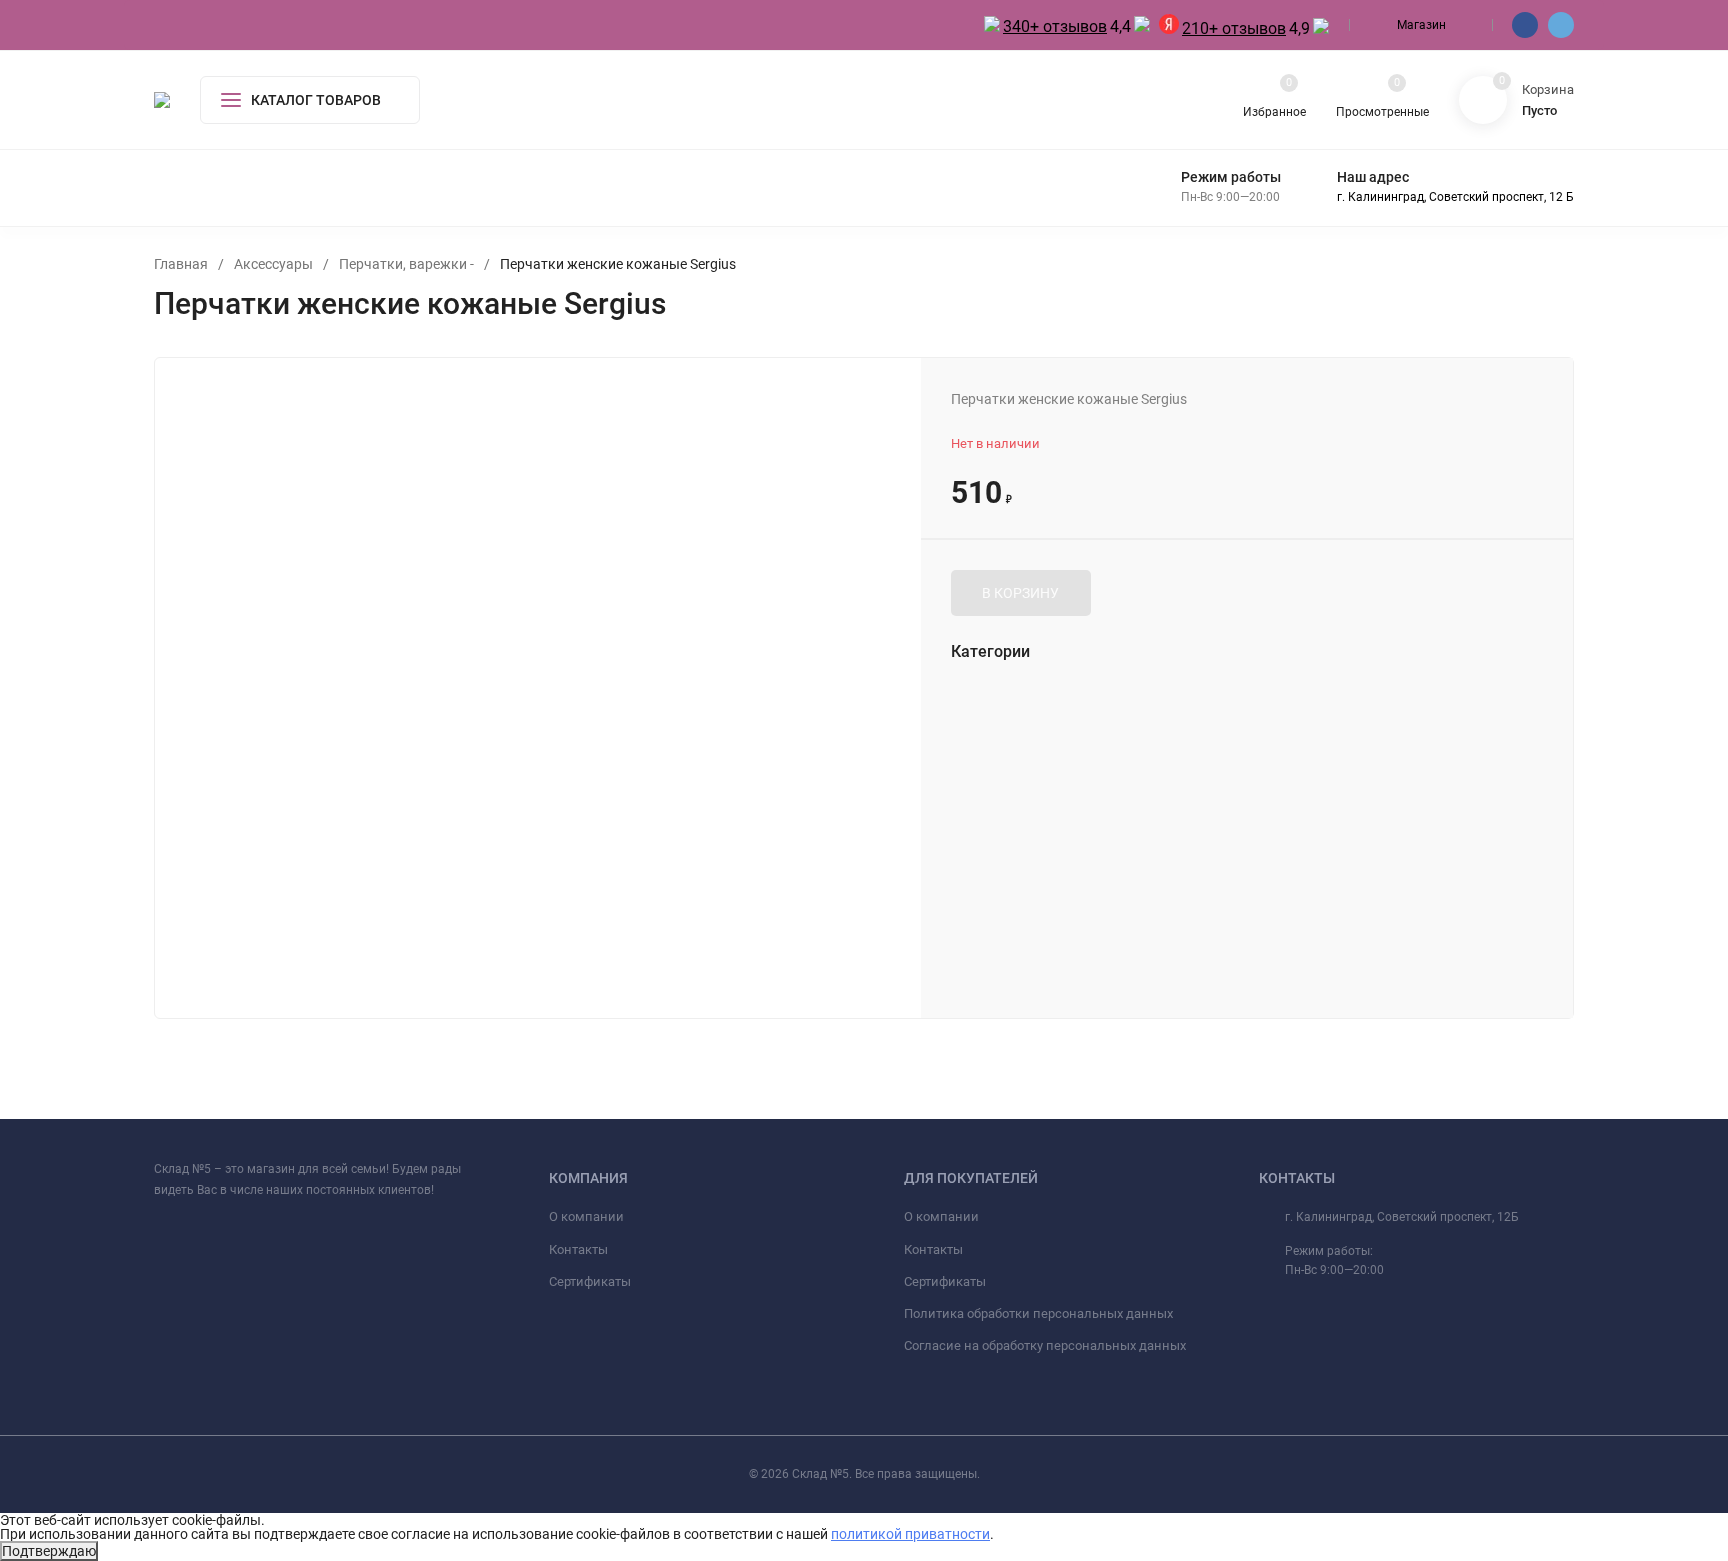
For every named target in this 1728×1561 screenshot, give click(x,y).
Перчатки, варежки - (406, 264)
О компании (586, 1216)
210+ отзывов (1234, 28)
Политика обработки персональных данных (1038, 1313)
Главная (181, 264)
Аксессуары (273, 264)
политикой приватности (910, 1534)
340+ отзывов (1055, 26)
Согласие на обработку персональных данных (1045, 1345)
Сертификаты (590, 1281)
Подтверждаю (49, 1551)
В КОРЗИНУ (1020, 593)
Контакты (578, 1249)
